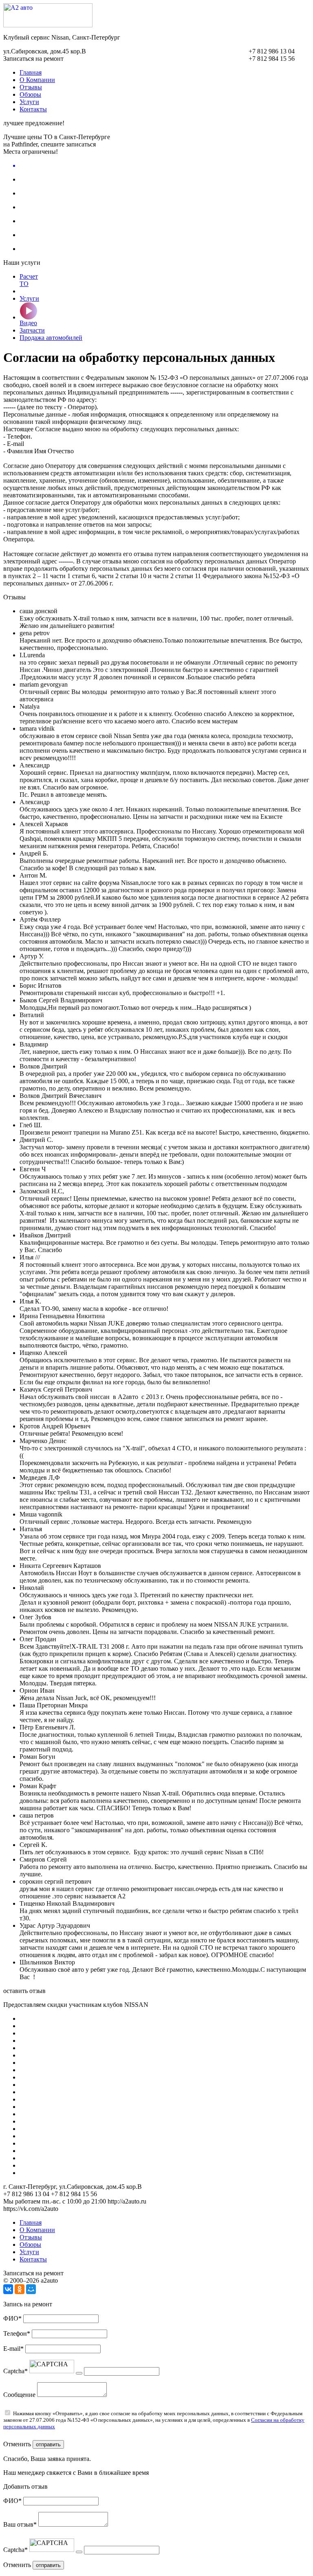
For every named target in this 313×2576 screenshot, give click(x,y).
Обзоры (30, 94)
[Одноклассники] (20, 2289)
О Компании (37, 80)
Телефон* (17, 2333)
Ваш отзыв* (20, 2524)
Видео (28, 323)
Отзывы (31, 87)
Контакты (33, 109)
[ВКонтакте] (8, 2289)
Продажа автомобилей (51, 338)
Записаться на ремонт (33, 59)
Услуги (29, 102)
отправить (48, 2444)
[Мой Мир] (31, 2289)
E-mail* (13, 2349)
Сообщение (19, 2395)
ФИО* (12, 2318)
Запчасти (32, 330)
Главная (31, 72)
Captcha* (15, 2371)
